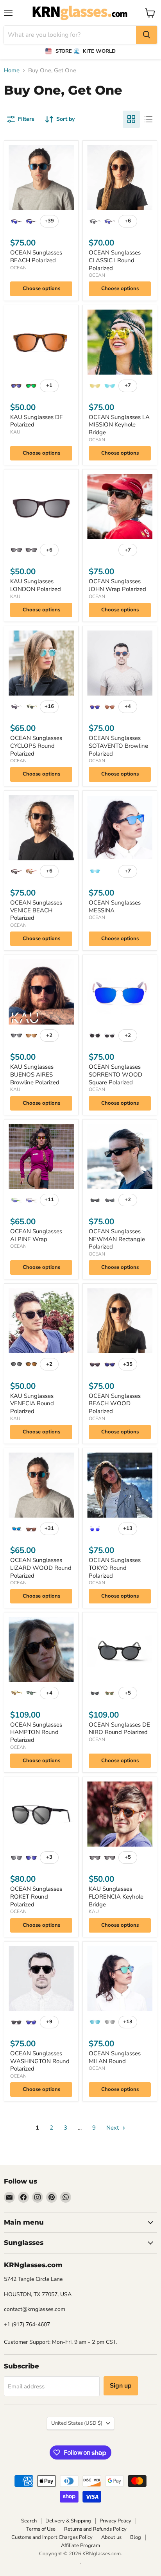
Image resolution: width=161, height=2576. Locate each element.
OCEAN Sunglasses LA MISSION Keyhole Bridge (119, 425)
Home (12, 71)
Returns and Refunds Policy (95, 2529)
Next (113, 2128)
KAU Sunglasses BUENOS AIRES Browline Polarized (35, 1074)
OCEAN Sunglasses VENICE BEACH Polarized (36, 910)
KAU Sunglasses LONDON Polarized (36, 585)
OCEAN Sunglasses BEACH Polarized (36, 256)
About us (111, 2537)
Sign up (121, 2386)
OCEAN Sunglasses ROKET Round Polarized (36, 1896)
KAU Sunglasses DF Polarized (36, 421)
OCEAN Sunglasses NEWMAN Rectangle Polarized (117, 1239)
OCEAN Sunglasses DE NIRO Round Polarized (119, 1729)
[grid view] (131, 119)
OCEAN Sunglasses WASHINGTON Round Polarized (40, 2061)
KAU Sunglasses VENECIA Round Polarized (32, 1404)
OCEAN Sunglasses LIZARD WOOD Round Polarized (41, 1568)
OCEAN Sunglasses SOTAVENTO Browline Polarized (118, 746)
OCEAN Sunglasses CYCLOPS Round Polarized (36, 746)
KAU (15, 432)
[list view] (148, 119)
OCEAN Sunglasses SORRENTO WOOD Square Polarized (115, 1074)
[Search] (147, 35)
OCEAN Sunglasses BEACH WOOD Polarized (115, 1404)
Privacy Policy (115, 2521)
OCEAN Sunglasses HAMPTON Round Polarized (36, 1732)
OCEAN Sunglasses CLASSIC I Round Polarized (115, 260)
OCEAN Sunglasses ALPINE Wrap (36, 1235)
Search (29, 2521)
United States (77, 2423)
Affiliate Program (80, 2546)
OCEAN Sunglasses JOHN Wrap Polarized (117, 585)
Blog (136, 2537)
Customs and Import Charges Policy (52, 2537)
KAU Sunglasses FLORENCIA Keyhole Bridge (116, 1896)
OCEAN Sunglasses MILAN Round (115, 2057)
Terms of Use (41, 2529)
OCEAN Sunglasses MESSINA (115, 906)
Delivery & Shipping (68, 2521)
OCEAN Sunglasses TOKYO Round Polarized (115, 1568)
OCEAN (18, 268)
